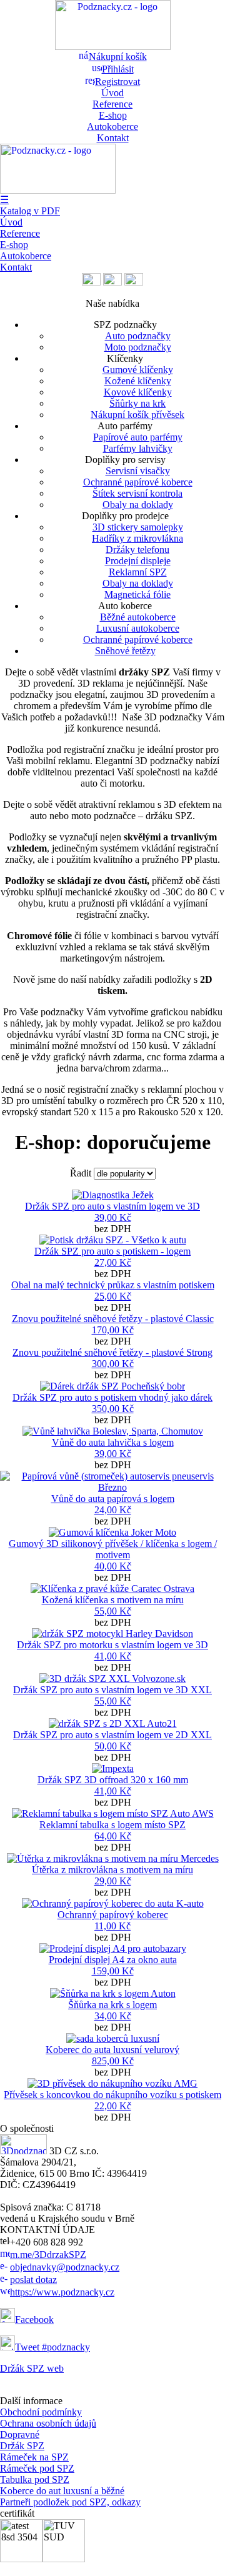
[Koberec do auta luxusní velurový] (113, 2038)
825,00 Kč (113, 2061)
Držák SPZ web (32, 2368)
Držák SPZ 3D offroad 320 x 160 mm (113, 1780)
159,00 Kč (113, 1971)
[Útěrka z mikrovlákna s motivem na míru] (113, 1858)
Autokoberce (112, 127)
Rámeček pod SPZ (37, 2468)
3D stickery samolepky (138, 527)
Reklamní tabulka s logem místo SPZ (112, 1825)
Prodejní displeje (138, 561)
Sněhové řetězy (125, 651)
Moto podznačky (138, 347)
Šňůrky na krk (137, 403)
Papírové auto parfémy (138, 437)
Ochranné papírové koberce (138, 482)
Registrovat (117, 82)
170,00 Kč (113, 1330)
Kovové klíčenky (138, 392)
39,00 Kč (113, 1217)
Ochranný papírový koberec (113, 1915)
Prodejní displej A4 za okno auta (113, 1960)
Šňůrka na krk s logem (112, 2005)
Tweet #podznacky (52, 2347)
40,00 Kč (113, 1566)
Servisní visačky (138, 471)
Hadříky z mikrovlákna (137, 538)
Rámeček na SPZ (34, 2457)
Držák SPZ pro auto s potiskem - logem (112, 1251)
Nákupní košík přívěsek (137, 415)
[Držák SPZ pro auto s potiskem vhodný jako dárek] (112, 1386)
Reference (112, 104)
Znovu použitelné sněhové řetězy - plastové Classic (113, 1319)
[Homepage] (113, 47)
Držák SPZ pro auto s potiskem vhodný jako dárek (112, 1397)
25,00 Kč (113, 1296)
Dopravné (20, 2434)
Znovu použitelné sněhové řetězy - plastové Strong (112, 1352)
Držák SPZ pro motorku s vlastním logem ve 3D (112, 1645)
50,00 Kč (113, 1746)
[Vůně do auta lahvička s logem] (113, 1431)
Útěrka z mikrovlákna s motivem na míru (112, 1870)
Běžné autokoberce (138, 617)
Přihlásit (118, 69)
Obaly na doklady (138, 505)
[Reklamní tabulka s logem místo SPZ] (113, 1813)
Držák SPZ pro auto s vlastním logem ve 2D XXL (112, 1735)
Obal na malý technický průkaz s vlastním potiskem (113, 1285)
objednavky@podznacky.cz (65, 2267)
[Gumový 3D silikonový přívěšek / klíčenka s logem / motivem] (112, 1532)
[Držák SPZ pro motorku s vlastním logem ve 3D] (112, 1634)
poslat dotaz (33, 2280)
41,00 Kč (113, 1656)
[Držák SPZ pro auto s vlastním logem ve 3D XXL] (112, 1678)
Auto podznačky (138, 336)
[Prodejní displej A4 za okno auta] (113, 1948)
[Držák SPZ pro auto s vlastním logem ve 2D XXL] (113, 1723)
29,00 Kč (113, 1881)
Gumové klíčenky (138, 370)
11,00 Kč (112, 1926)
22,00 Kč (113, 2106)
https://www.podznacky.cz (62, 2292)
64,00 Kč (113, 1836)
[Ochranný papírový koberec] (113, 1903)
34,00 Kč (113, 2016)
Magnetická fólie (137, 594)
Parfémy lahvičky (138, 448)
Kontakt (113, 138)
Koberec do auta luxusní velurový (112, 2050)
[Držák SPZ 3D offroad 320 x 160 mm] (113, 1768)
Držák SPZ (22, 2446)
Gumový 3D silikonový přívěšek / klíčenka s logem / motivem (113, 1549)
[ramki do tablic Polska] (134, 282)
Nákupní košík (118, 57)
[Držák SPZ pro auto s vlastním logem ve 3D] (113, 1195)
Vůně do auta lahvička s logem (113, 1442)
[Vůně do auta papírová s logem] (112, 1487)
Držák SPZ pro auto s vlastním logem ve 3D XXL (112, 1690)
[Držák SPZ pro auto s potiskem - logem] (113, 1240)
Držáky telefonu (137, 550)
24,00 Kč (113, 1510)
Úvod (112, 93)
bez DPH (112, 1217)
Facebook (34, 2320)
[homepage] (23, 2151)
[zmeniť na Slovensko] (112, 282)
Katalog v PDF (30, 211)
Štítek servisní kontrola (137, 493)
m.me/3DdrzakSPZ (48, 2255)
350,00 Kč (113, 1409)
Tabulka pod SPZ (35, 2479)
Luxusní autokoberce (138, 628)
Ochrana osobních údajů (48, 2423)
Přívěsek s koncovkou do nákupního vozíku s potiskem (112, 2095)
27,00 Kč (113, 1262)
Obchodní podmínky (41, 2412)
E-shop (113, 115)
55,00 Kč (113, 1611)
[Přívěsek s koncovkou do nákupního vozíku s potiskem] (112, 2083)
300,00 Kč (113, 1364)
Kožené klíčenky (138, 381)
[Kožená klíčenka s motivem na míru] (112, 1589)
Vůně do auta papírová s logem (113, 1499)
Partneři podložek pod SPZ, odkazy (70, 2502)
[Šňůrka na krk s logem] (113, 1993)
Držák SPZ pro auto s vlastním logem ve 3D (112, 1206)
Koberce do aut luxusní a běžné (62, 2491)
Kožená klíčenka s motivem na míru (113, 1600)
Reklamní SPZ (138, 572)
